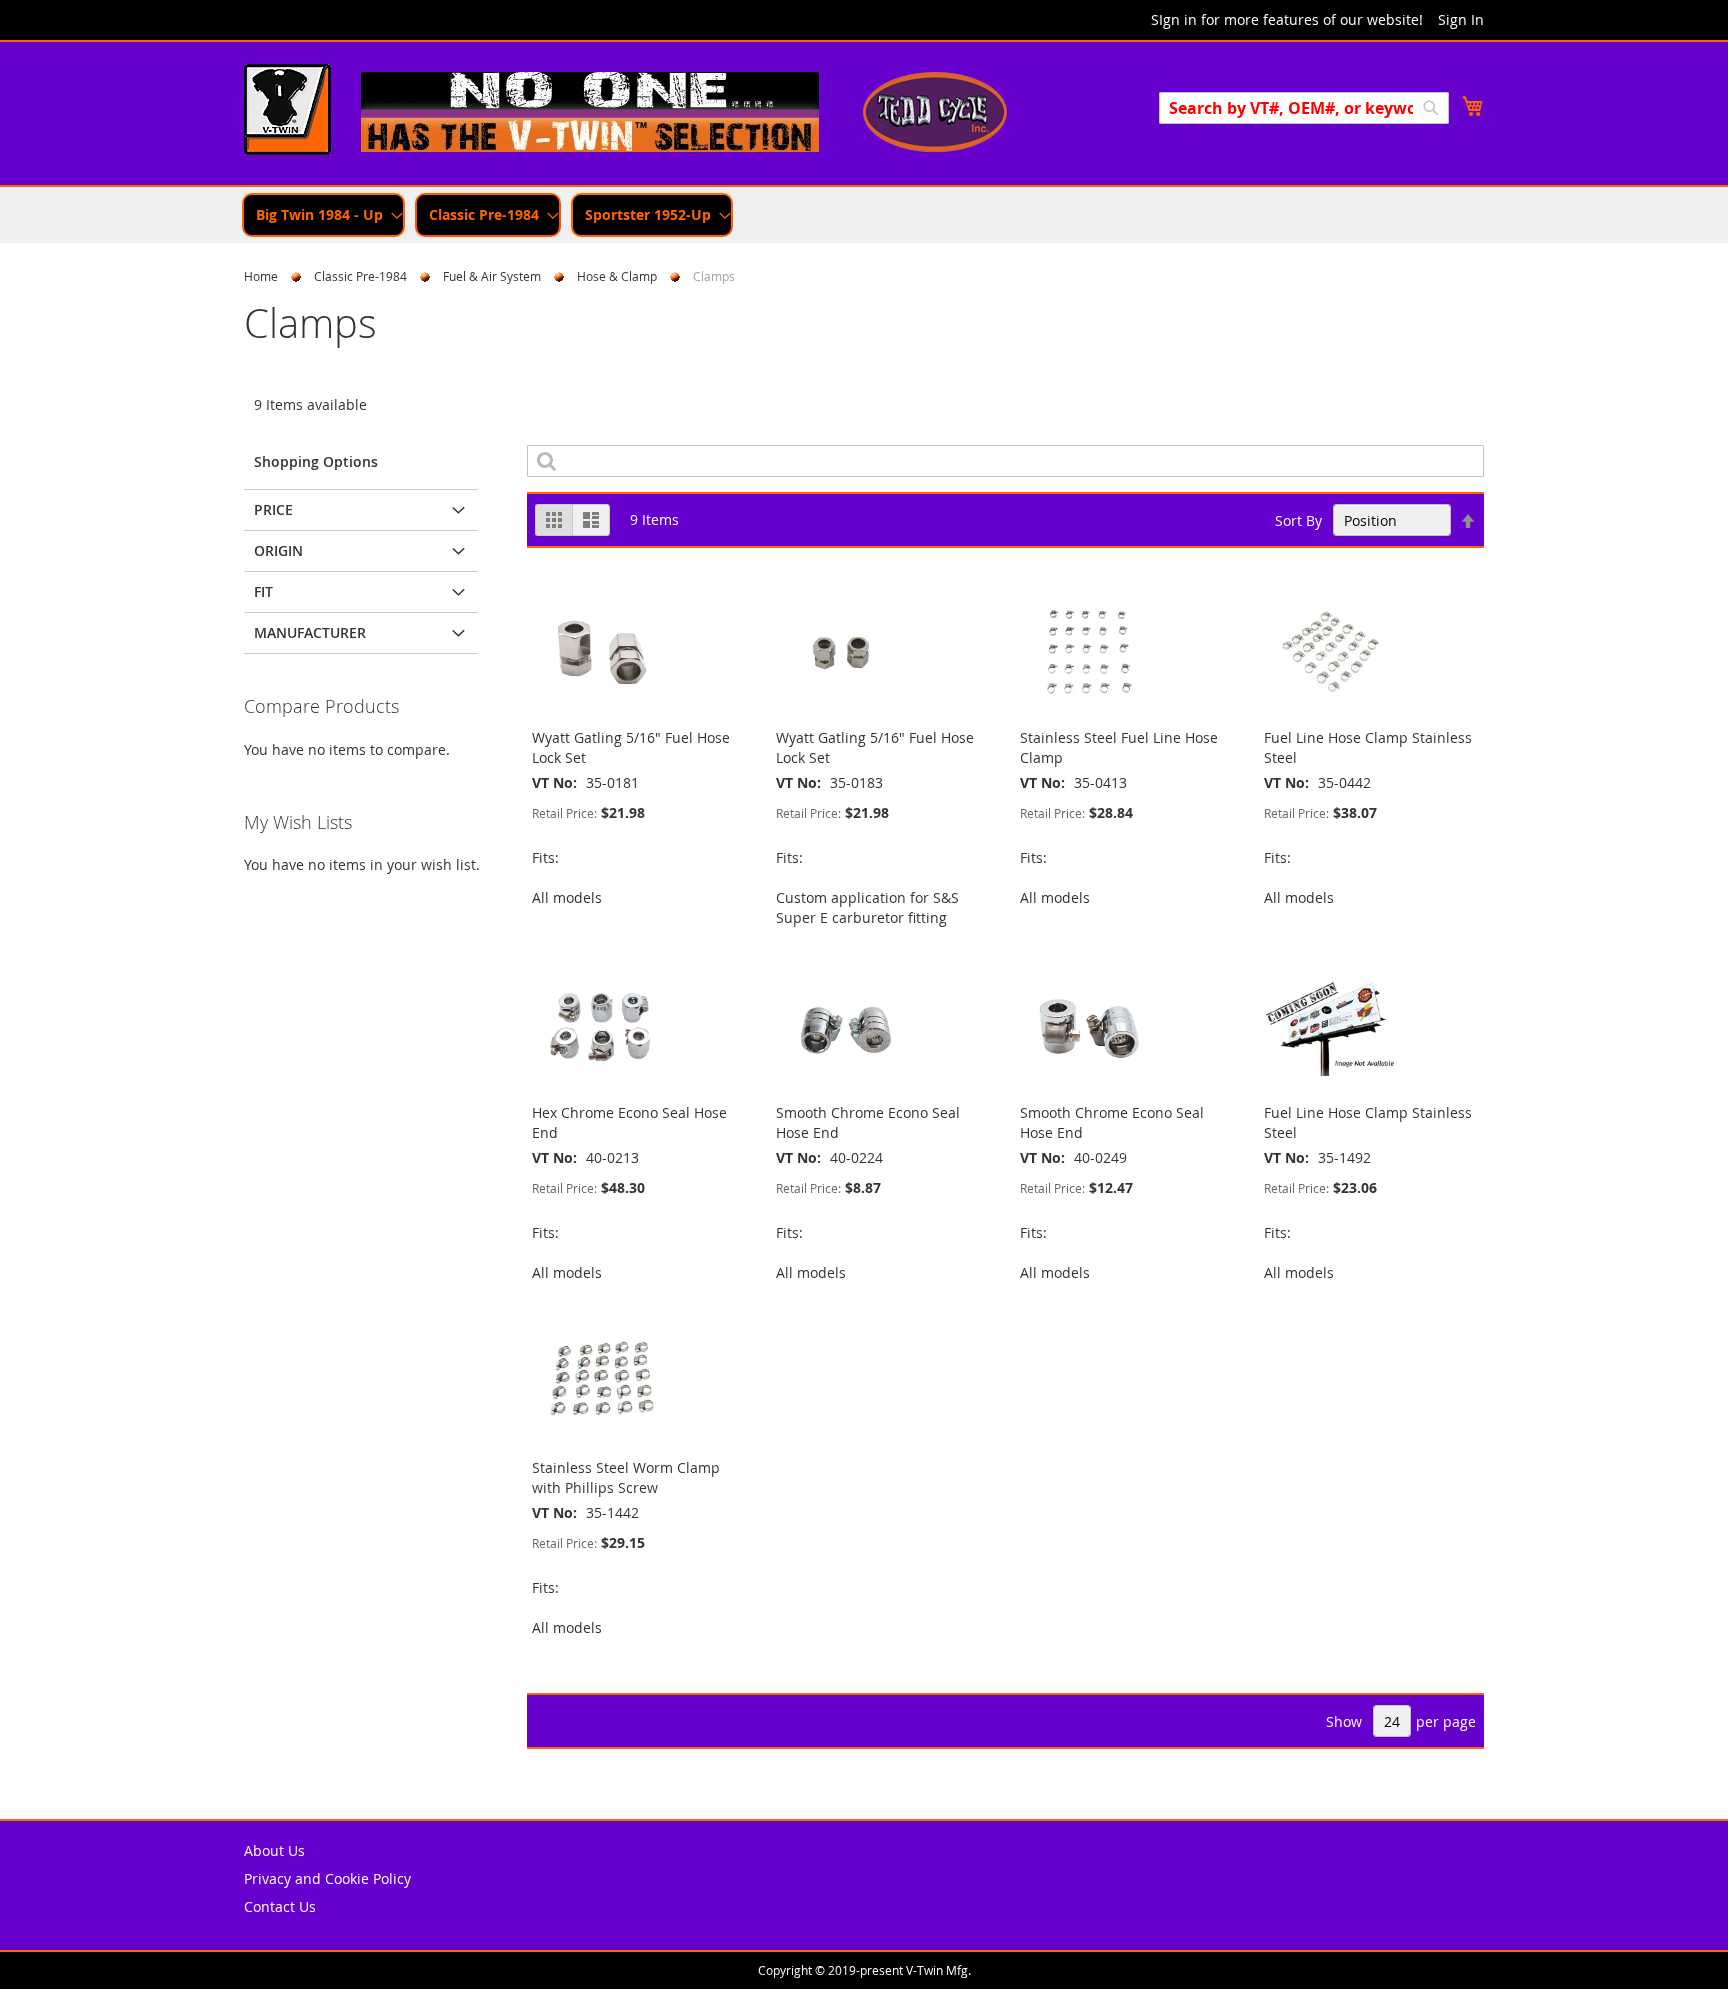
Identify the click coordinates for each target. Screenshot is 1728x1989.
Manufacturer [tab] (310, 632)
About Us (274, 1850)
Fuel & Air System (492, 276)
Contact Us (280, 1906)
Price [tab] (273, 509)
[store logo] (287, 112)
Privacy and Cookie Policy (327, 1878)
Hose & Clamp (617, 276)
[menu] (864, 215)
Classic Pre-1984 (360, 276)
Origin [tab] (278, 550)
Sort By (1298, 520)
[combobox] (1304, 108)
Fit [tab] (263, 591)
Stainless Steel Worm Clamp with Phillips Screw (626, 1477)
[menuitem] (323, 215)
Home (261, 276)
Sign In (1461, 19)
